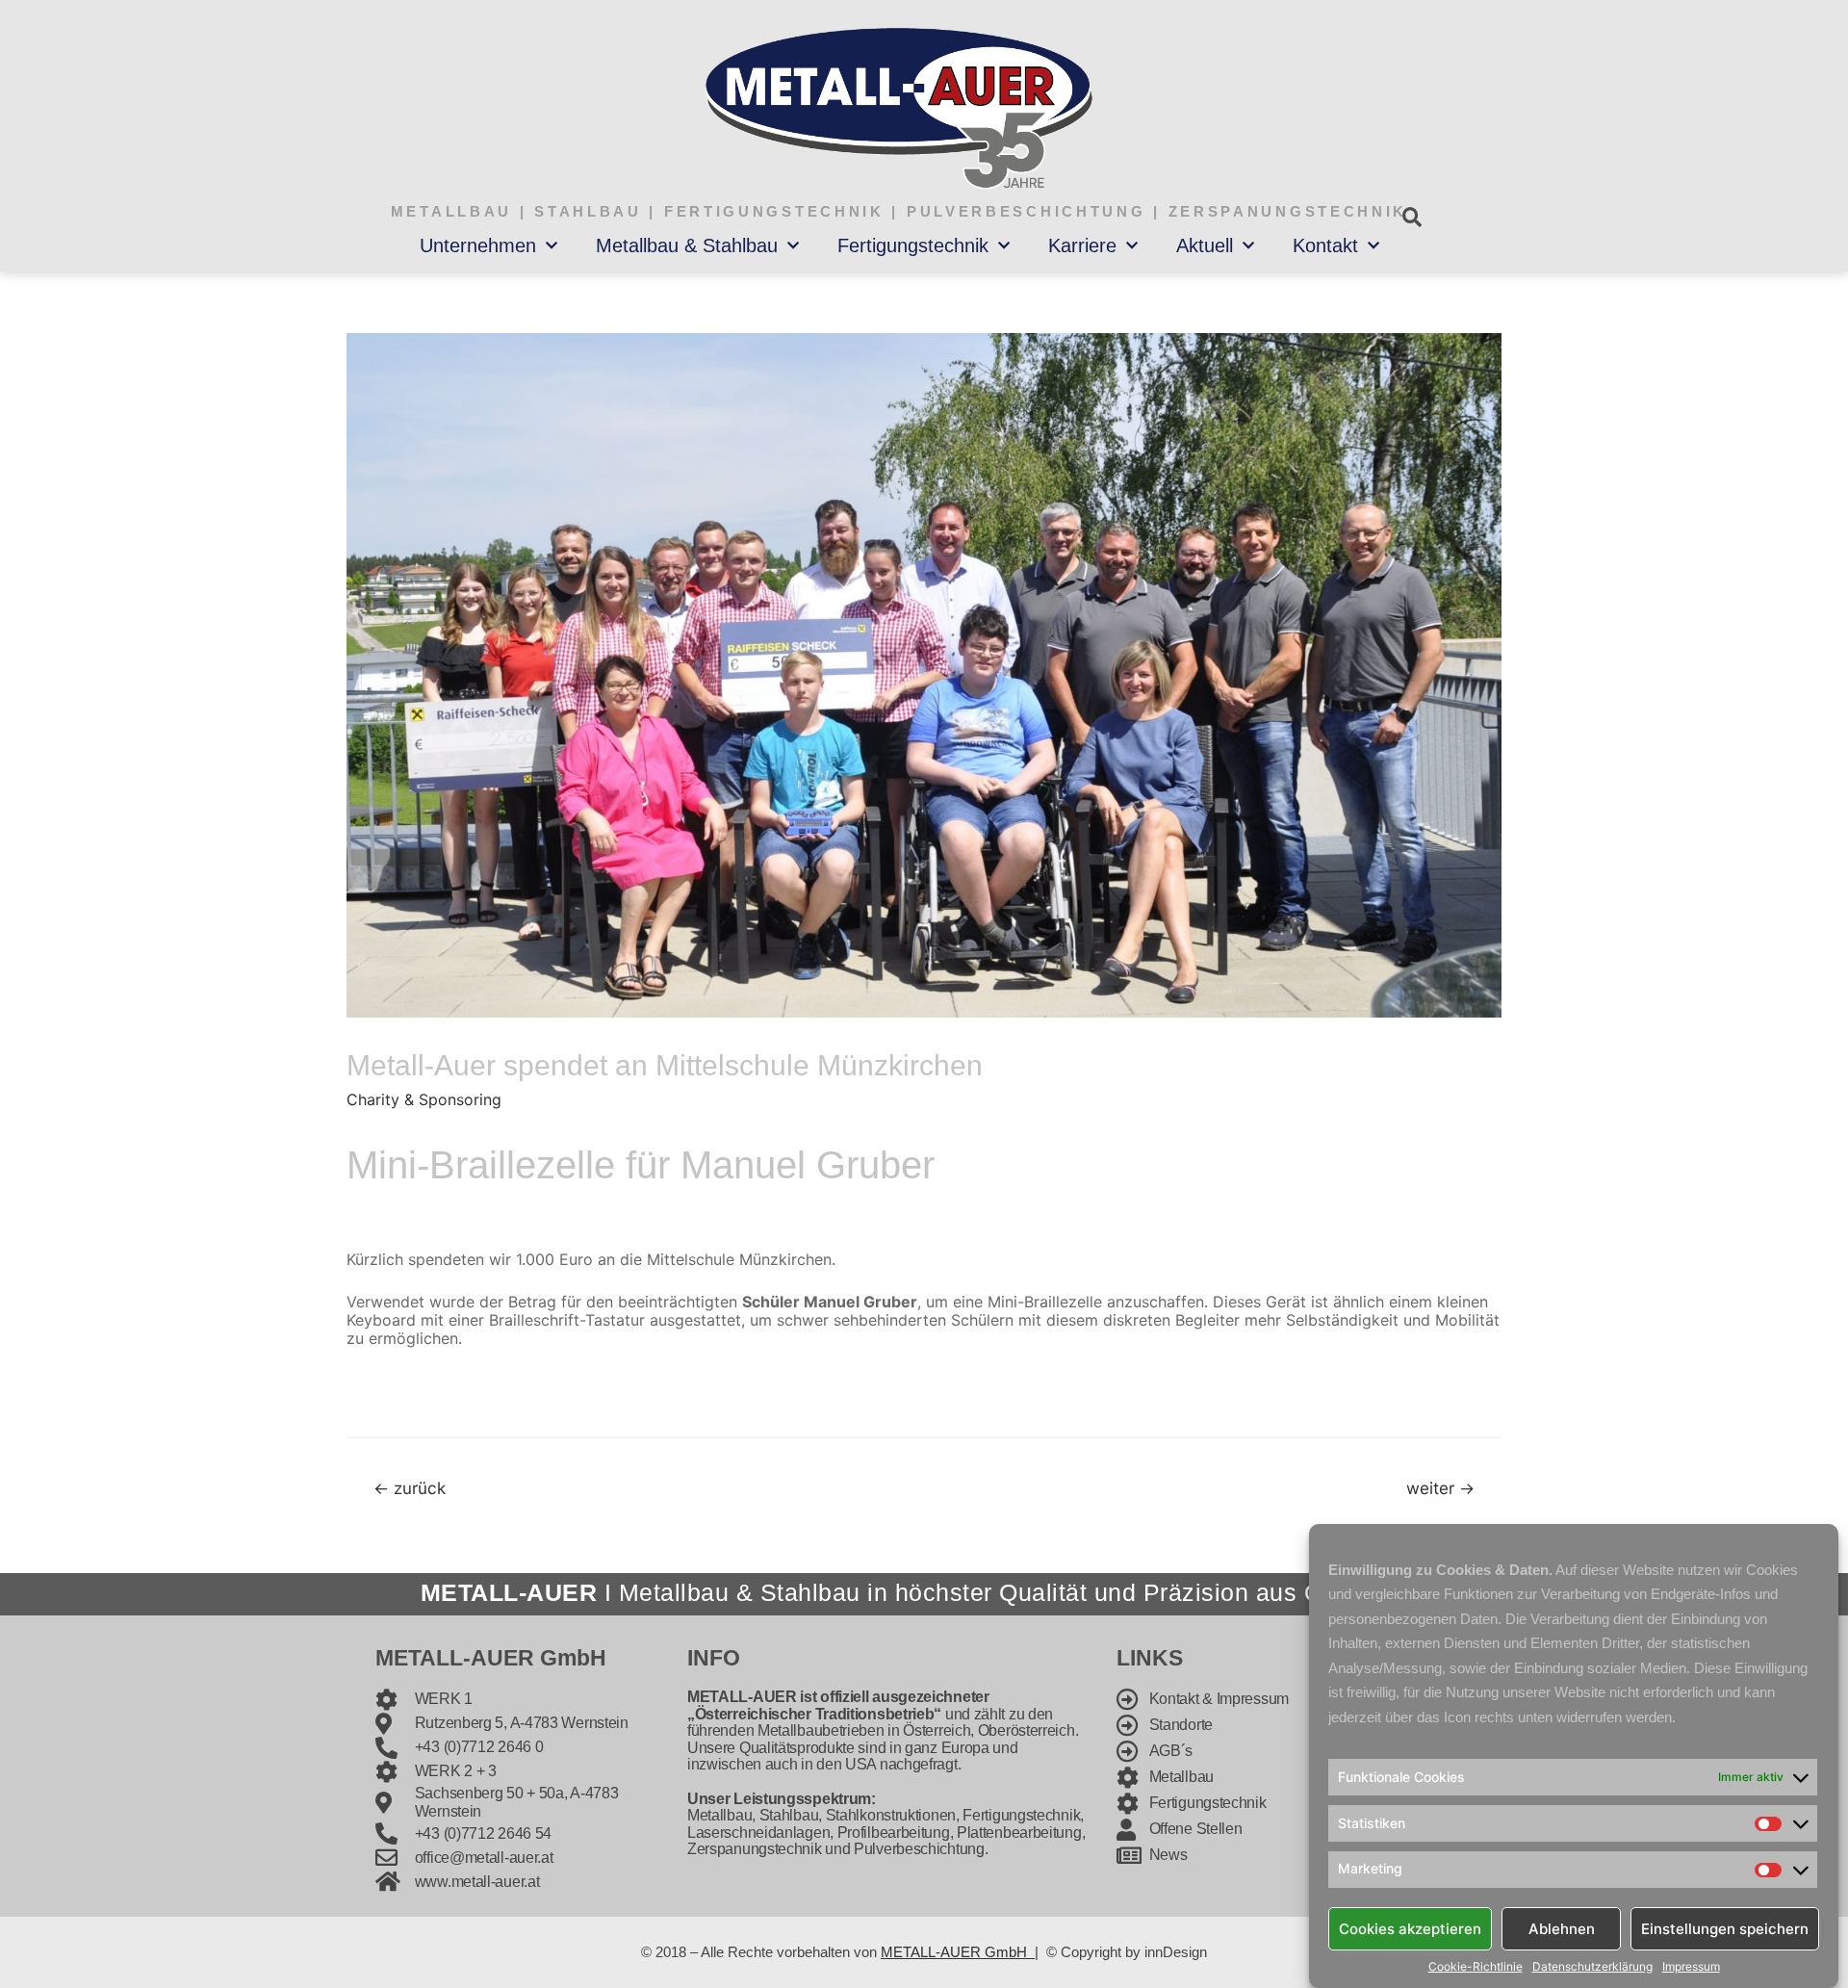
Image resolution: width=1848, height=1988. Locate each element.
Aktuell (1205, 245)
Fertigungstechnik (913, 245)
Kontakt (1325, 245)
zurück (410, 1488)
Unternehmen (478, 245)
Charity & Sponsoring (424, 1099)
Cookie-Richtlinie (1476, 1967)
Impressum (1691, 1967)
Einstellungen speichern (1725, 1928)
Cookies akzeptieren (1410, 1928)
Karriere (1082, 245)
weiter (1440, 1488)
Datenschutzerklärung (1592, 1967)
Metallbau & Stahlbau (687, 245)
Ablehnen (1562, 1928)
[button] (1412, 217)
